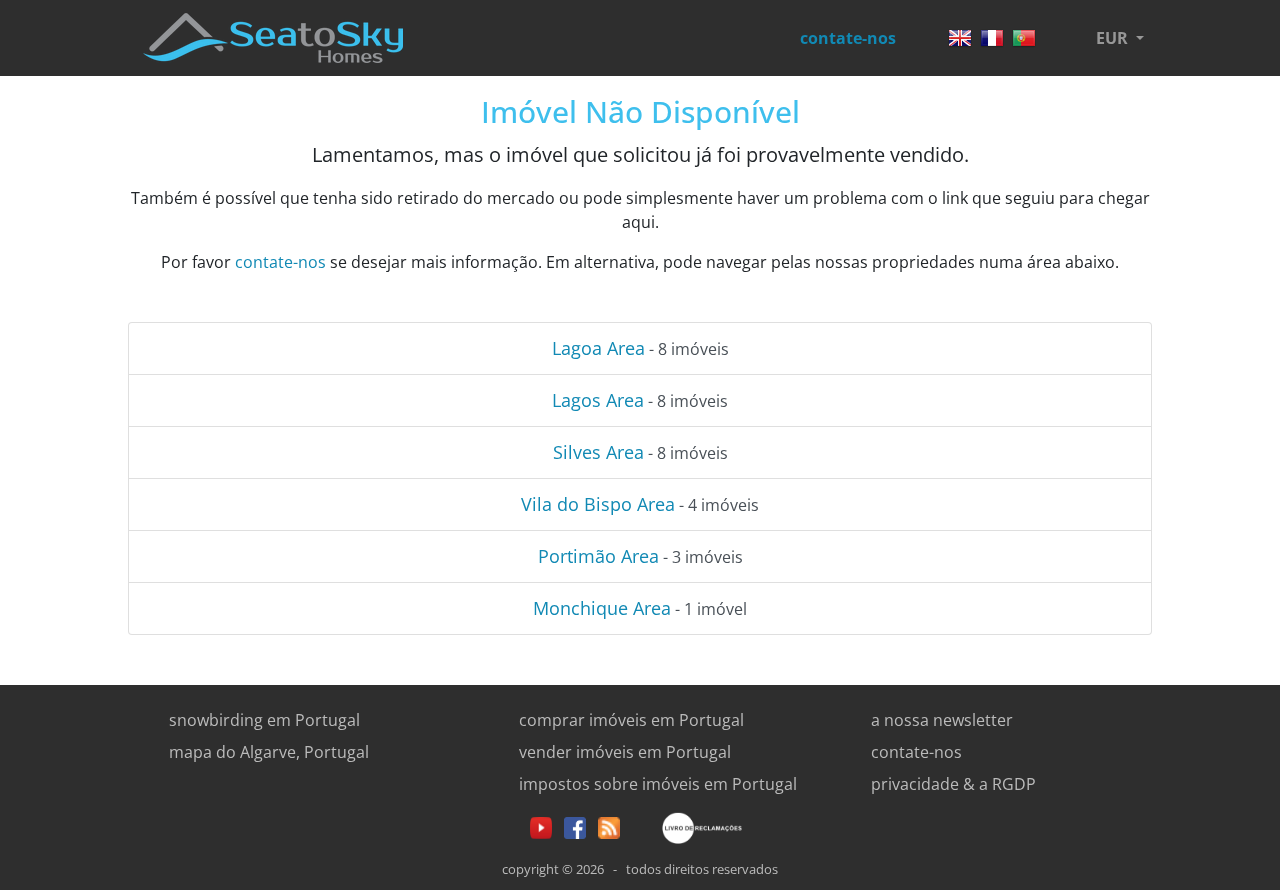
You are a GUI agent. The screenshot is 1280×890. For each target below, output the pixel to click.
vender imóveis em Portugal (625, 752)
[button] (1120, 38)
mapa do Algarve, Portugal (269, 752)
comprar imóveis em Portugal (631, 720)
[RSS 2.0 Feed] (609, 826)
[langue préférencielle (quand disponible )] (992, 32)
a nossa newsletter (942, 720)
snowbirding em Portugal (264, 720)
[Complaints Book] (687, 826)
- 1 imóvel (640, 608)
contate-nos (848, 38)
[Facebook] (575, 826)
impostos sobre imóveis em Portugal (658, 784)
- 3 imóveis (640, 556)
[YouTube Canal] (541, 826)
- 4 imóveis (640, 504)
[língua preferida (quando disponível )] (1024, 32)
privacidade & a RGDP (953, 784)
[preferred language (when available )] (960, 32)
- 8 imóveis (640, 348)
